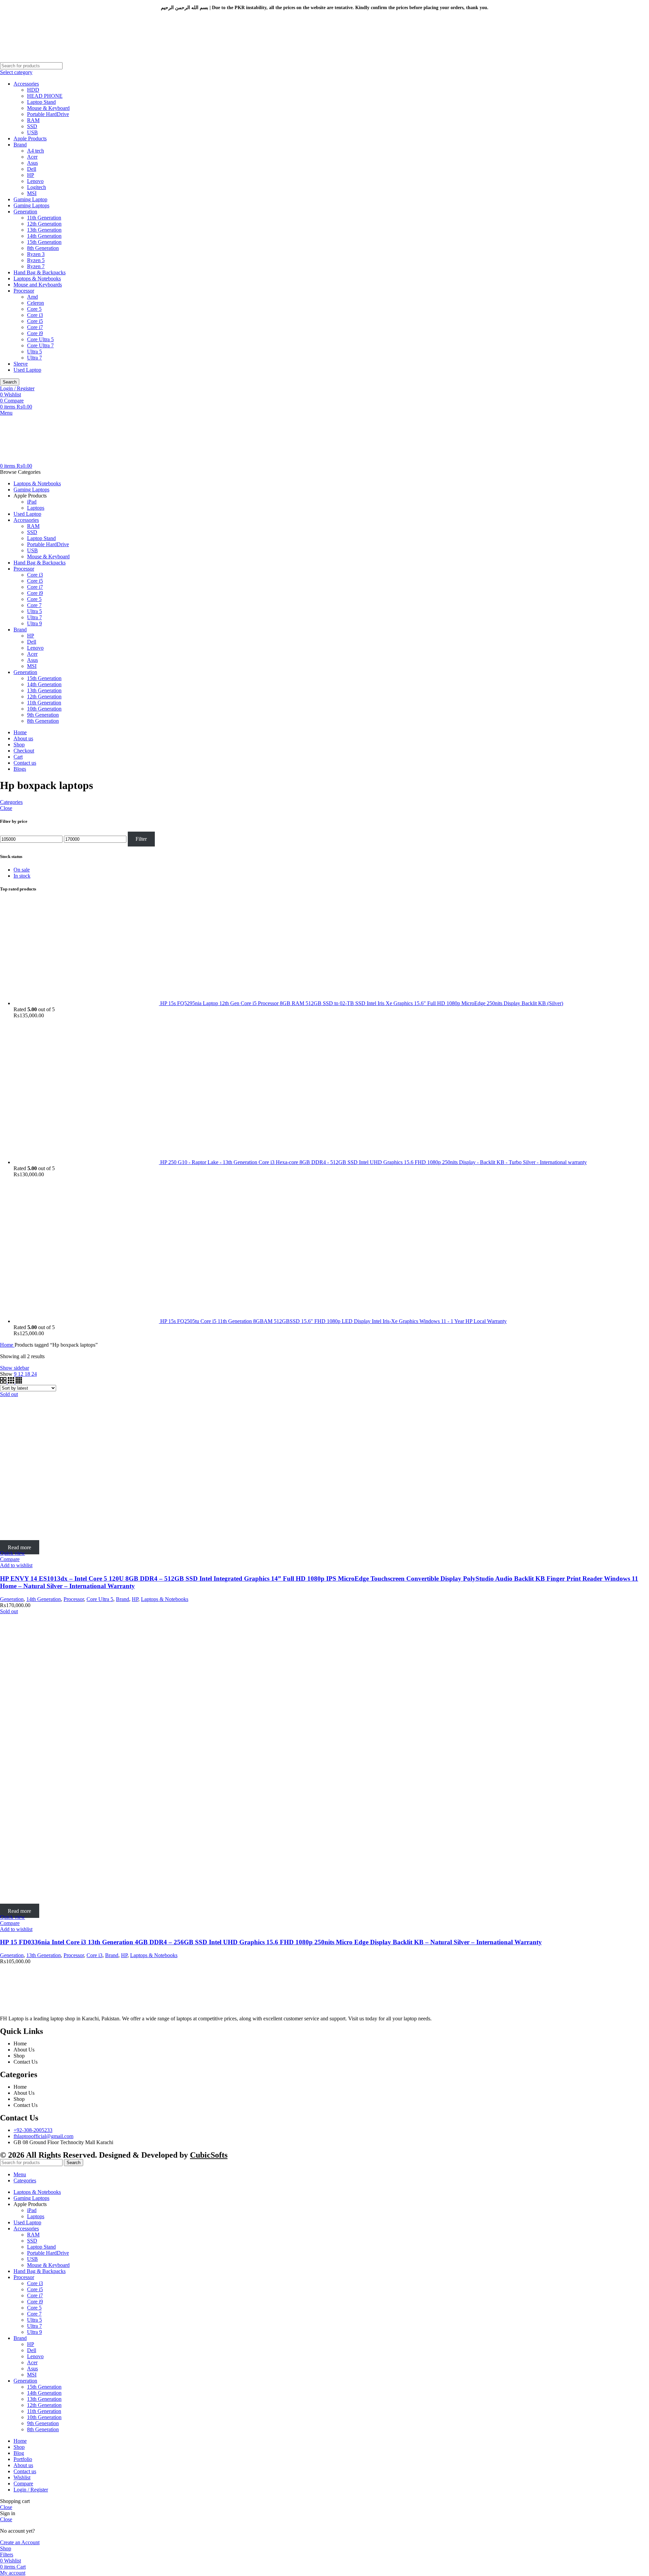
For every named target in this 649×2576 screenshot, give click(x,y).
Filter (141, 839)
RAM (33, 120)
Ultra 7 (34, 358)
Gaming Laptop (30, 199)
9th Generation (43, 715)
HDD (33, 90)
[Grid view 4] (19, 1382)
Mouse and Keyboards (38, 285)
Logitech (37, 187)
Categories (11, 802)
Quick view (13, 1553)
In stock (22, 876)
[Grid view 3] (12, 1382)
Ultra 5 (34, 352)
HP (31, 175)
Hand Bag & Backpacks (40, 272)
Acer (32, 157)
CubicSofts (209, 2155)
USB (32, 132)
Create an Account (20, 2542)
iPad (32, 502)
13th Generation (44, 230)
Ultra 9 (34, 623)
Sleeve (21, 364)
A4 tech (35, 151)
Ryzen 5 (36, 260)
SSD (32, 126)
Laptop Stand (41, 102)
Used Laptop (27, 370)
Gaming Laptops (31, 205)
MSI (32, 193)
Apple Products (30, 138)
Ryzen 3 (36, 254)
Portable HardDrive (48, 114)
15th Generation (44, 242)
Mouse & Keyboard (48, 108)
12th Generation (44, 224)
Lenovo (35, 181)
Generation (25, 212)
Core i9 (35, 333)
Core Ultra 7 (40, 345)
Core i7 (35, 327)
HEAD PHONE (45, 96)
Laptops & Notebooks (37, 279)
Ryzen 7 (36, 266)
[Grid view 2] (4, 1382)
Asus (32, 163)
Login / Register (31, 2490)
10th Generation (44, 709)
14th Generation (44, 236)
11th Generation (44, 218)
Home (7, 1345)
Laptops (36, 508)
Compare (23, 2484)
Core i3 (35, 315)
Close (6, 808)
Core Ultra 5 (40, 339)
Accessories (26, 84)
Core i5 (35, 321)
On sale (22, 870)
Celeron (35, 303)
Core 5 (34, 309)
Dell (32, 169)
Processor (24, 291)
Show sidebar (15, 1368)
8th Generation (43, 248)
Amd (32, 297)
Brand (20, 145)
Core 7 (34, 605)
